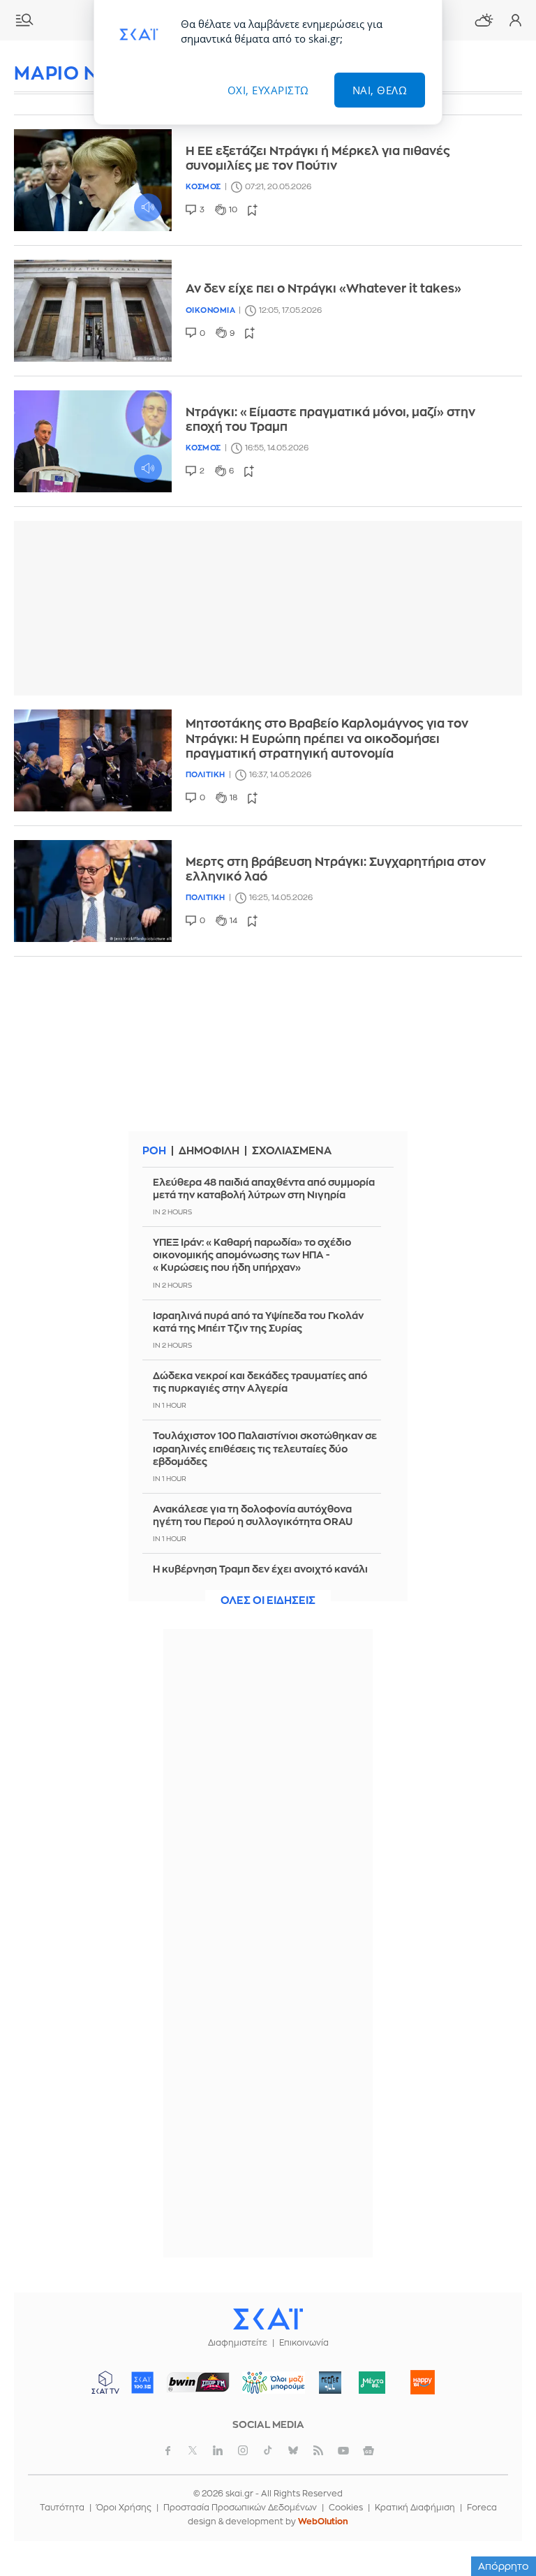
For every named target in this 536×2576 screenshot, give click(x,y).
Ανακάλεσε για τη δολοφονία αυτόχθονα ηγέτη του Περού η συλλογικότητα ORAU (253, 1515)
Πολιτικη (206, 775)
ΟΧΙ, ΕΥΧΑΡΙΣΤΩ (268, 90)
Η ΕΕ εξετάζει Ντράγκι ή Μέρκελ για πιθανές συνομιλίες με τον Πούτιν (318, 159)
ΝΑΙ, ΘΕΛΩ (380, 90)
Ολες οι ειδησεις (268, 1601)
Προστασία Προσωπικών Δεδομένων (240, 2508)
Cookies (346, 2508)
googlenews (368, 2450)
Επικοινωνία (304, 2343)
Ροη (154, 1151)
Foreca (482, 2508)
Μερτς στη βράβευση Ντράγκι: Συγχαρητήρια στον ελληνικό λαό (336, 869)
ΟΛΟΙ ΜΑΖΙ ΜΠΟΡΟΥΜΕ (268, 2389)
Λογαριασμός (515, 20)
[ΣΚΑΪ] (268, 2318)
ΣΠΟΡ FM (199, 2383)
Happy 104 (423, 2383)
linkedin (218, 2450)
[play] (93, 180)
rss (318, 2450)
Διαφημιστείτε (238, 2343)
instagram (243, 2450)
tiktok (268, 2450)
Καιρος (484, 20)
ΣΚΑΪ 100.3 (142, 2383)
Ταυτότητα (62, 2508)
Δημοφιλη (209, 1151)
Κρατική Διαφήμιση (415, 2508)
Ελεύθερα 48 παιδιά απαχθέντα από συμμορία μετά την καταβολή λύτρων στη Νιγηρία (264, 1188)
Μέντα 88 (372, 2383)
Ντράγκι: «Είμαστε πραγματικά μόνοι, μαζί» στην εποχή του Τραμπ (330, 420)
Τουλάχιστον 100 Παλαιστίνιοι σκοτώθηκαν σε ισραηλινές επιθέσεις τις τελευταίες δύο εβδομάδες (265, 1448)
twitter (193, 2450)
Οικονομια (211, 310)
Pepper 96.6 (330, 2383)
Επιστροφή (501, 2527)
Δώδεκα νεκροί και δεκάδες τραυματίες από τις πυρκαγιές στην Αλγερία (260, 1382)
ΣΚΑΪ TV (105, 2383)
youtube (343, 2450)
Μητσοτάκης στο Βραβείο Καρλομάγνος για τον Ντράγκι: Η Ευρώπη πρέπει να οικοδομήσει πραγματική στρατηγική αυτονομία (327, 739)
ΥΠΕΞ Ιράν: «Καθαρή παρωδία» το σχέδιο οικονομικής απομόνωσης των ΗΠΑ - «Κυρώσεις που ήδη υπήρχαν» (252, 1255)
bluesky (293, 2450)
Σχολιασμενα (292, 1151)
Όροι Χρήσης (124, 2508)
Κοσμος (203, 187)
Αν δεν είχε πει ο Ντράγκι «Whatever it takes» (323, 289)
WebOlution (323, 2522)
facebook (167, 2450)
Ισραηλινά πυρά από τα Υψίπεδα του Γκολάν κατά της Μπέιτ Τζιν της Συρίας (258, 1322)
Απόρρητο (504, 2566)
